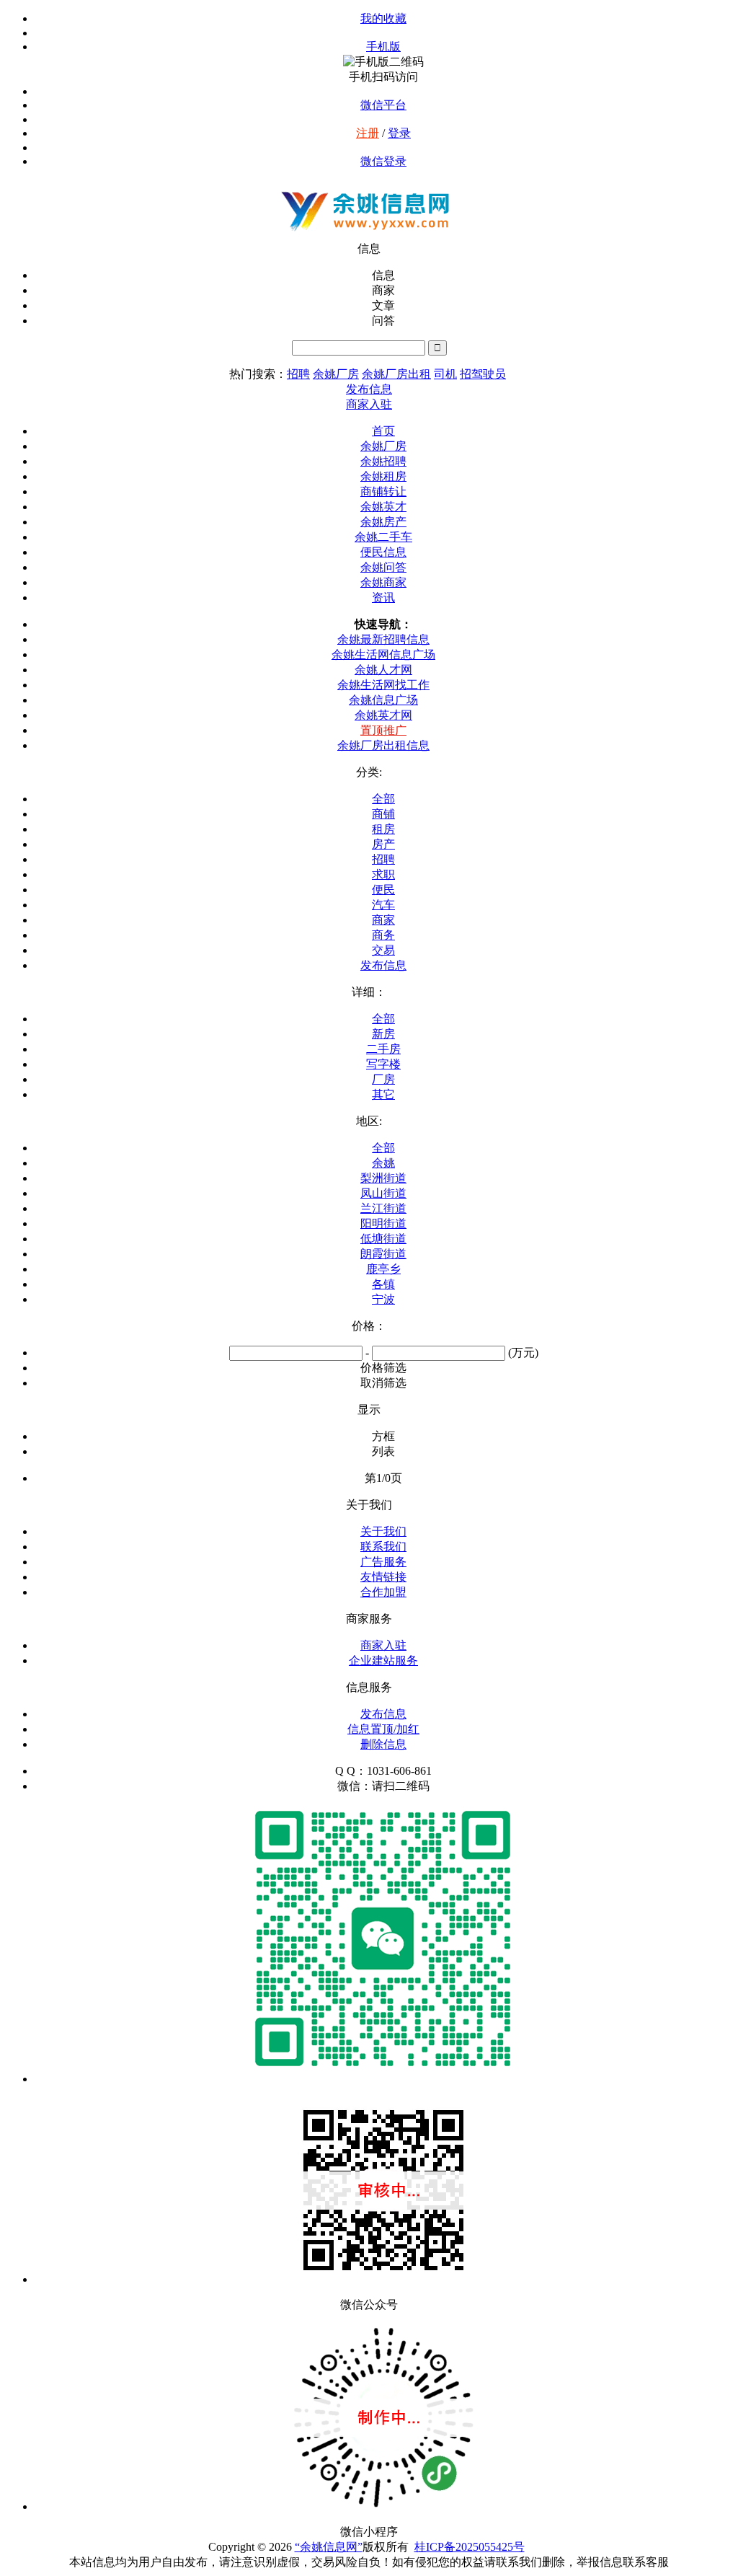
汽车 (383, 905)
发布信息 (383, 965)
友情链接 (383, 1577)
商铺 (383, 814)
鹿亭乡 (383, 1269)
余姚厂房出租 (396, 374)
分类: (369, 772)
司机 (445, 374)
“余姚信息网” (329, 2547)
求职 (383, 874)
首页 (383, 431)
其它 (383, 1094)
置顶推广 (383, 730)
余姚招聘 (383, 461)
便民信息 (383, 552)
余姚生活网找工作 (383, 685)
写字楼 (383, 1064)
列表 (383, 1451)
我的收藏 (383, 18)
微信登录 (383, 161)
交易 (383, 950)
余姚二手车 (383, 537)
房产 (383, 844)
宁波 (383, 1299)
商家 (383, 920)
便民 (383, 890)
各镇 (383, 1284)
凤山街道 (383, 1193)
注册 (368, 133)
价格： (369, 1326)
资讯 (383, 597)
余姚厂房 (336, 374)
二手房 (383, 1049)
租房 (383, 829)
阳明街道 (383, 1223)
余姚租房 (383, 476)
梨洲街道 (383, 1178)
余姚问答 (383, 567)
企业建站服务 (383, 1660)
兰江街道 (383, 1208)
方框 (383, 1436)
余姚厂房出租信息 (383, 745)
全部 (383, 799)
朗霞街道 (383, 1254)
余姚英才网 (383, 715)
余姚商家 (383, 582)
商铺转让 (383, 491)
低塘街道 (383, 1239)
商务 (383, 935)
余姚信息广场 (383, 700)
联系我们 (383, 1547)
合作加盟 (383, 1592)
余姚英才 (383, 507)
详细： (369, 992)
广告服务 (383, 1562)
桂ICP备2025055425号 (470, 2547)
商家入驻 (383, 1645)
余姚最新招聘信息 (383, 639)
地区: (369, 1121)
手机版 (383, 47)
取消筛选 (383, 1383)
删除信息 (383, 1744)
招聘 (298, 374)
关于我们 (383, 1531)
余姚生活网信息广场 (383, 654)
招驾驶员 (483, 374)
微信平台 (383, 105)
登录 (399, 133)
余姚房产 (383, 522)
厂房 (383, 1079)
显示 (369, 1410)
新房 (383, 1034)
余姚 (383, 1163)
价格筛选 (383, 1368)
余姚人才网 (383, 670)
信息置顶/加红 (383, 1729)
